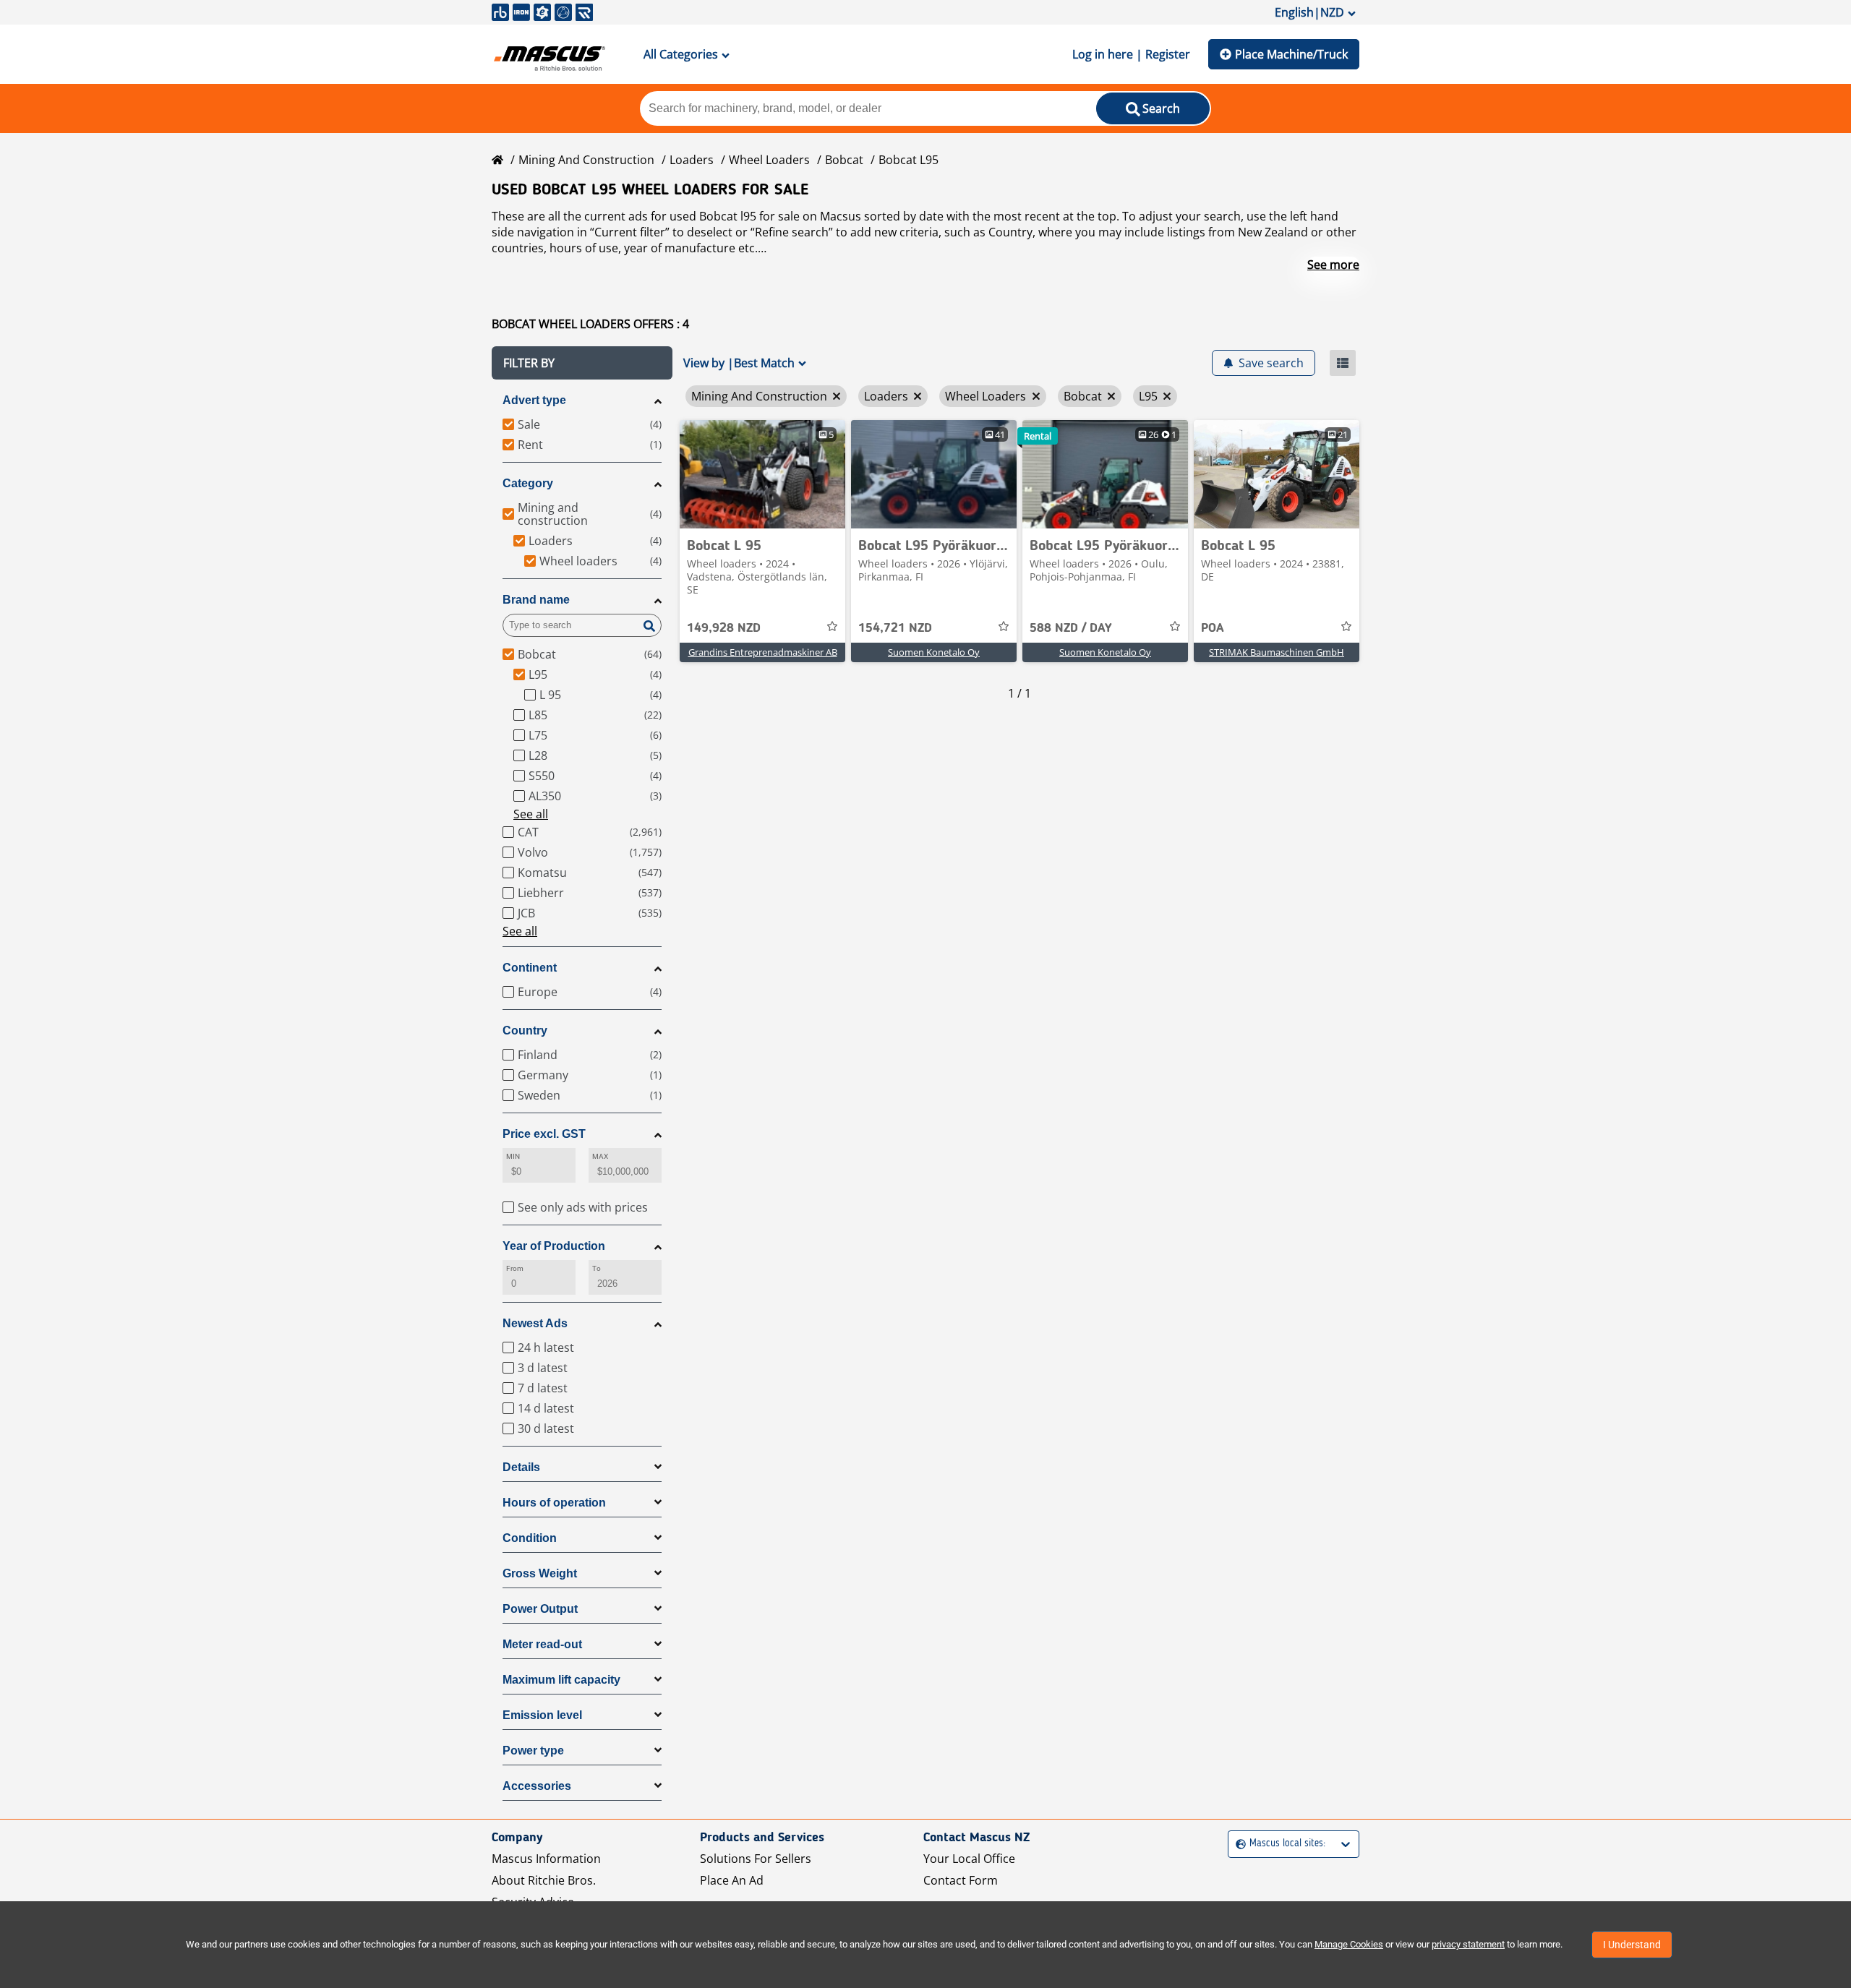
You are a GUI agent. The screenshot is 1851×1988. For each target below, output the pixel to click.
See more (1333, 265)
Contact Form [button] (961, 1880)
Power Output (540, 1609)
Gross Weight (540, 1573)
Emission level (542, 1715)
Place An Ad (732, 1880)
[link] (762, 474)
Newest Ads (535, 1323)
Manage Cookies (1349, 1944)
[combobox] (1237, 1844)
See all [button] (531, 814)
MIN (513, 1156)
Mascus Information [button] (546, 1859)
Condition (530, 1538)
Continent (530, 968)
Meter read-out (542, 1644)
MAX (600, 1156)
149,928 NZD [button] (724, 628)
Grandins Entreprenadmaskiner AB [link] (763, 652)
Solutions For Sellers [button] (756, 1859)
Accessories (537, 1786)
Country (525, 1031)
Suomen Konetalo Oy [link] (934, 652)
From (515, 1268)
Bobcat (844, 160)
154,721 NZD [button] (895, 628)
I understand (1632, 1945)
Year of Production (554, 1246)
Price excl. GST (544, 1134)
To (597, 1268)
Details (521, 1467)
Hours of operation (554, 1503)
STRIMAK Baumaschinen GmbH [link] (1277, 652)
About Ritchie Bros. (544, 1880)
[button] (582, 363)
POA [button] (1213, 628)
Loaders (692, 160)
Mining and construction (586, 160)
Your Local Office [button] (969, 1859)
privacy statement (1468, 1944)
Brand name (536, 600)
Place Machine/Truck (1291, 54)
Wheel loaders (769, 160)
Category (528, 483)
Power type (533, 1751)
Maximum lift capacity (561, 1680)
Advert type (534, 400)
